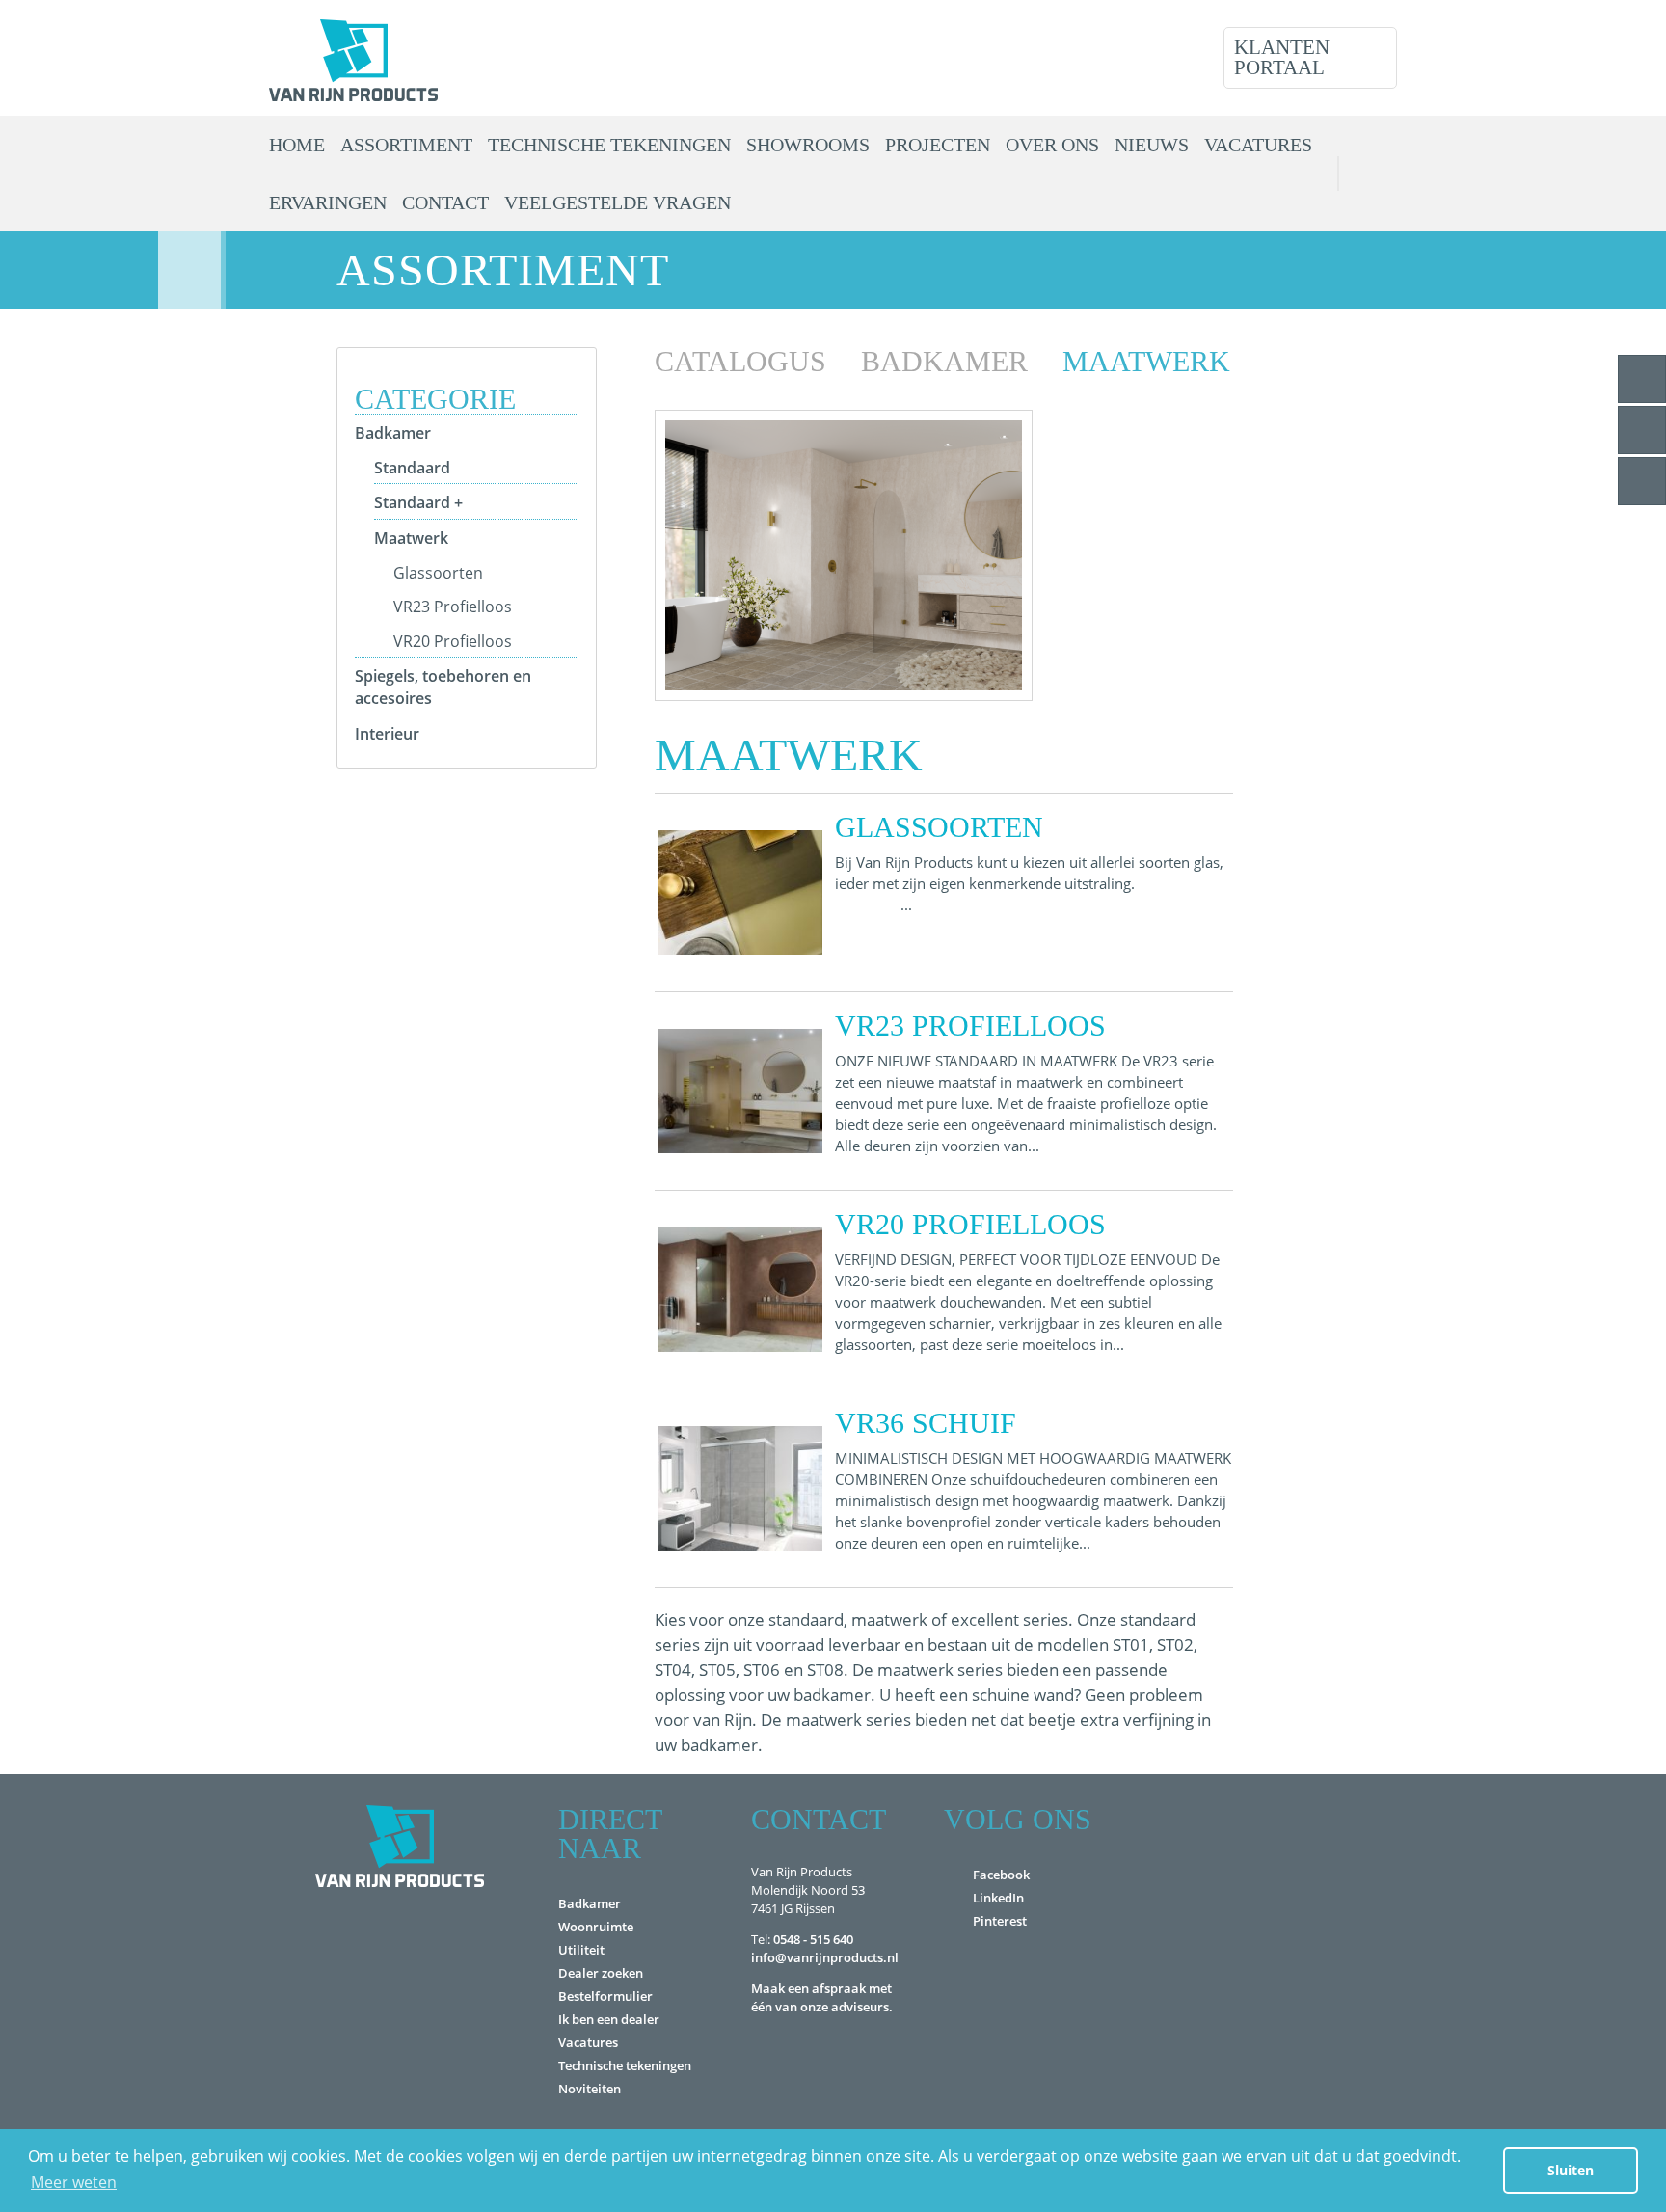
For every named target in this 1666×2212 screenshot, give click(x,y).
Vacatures (1258, 145)
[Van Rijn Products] (353, 58)
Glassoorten (438, 573)
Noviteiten (590, 2089)
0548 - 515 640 (813, 1939)
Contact (445, 202)
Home (297, 145)
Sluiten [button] (1571, 2170)
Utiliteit (581, 1950)
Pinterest (1000, 1921)
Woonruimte (596, 1927)
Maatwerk (411, 538)
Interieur (387, 734)
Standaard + (418, 502)
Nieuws (1152, 145)
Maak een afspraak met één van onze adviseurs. (822, 1997)
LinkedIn (998, 1898)
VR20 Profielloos (453, 641)
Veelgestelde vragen (618, 202)
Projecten (938, 145)
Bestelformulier (605, 1996)
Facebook (1001, 1875)
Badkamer (393, 433)
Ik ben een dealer (609, 2019)
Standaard (412, 468)
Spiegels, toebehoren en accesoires (443, 687)
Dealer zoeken (601, 1973)
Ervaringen (328, 202)
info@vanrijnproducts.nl (825, 1957)
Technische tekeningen (609, 145)
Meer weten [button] (74, 2182)
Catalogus (744, 361)
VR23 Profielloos (453, 607)
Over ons (1052, 145)
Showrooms (808, 145)
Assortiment (406, 145)
